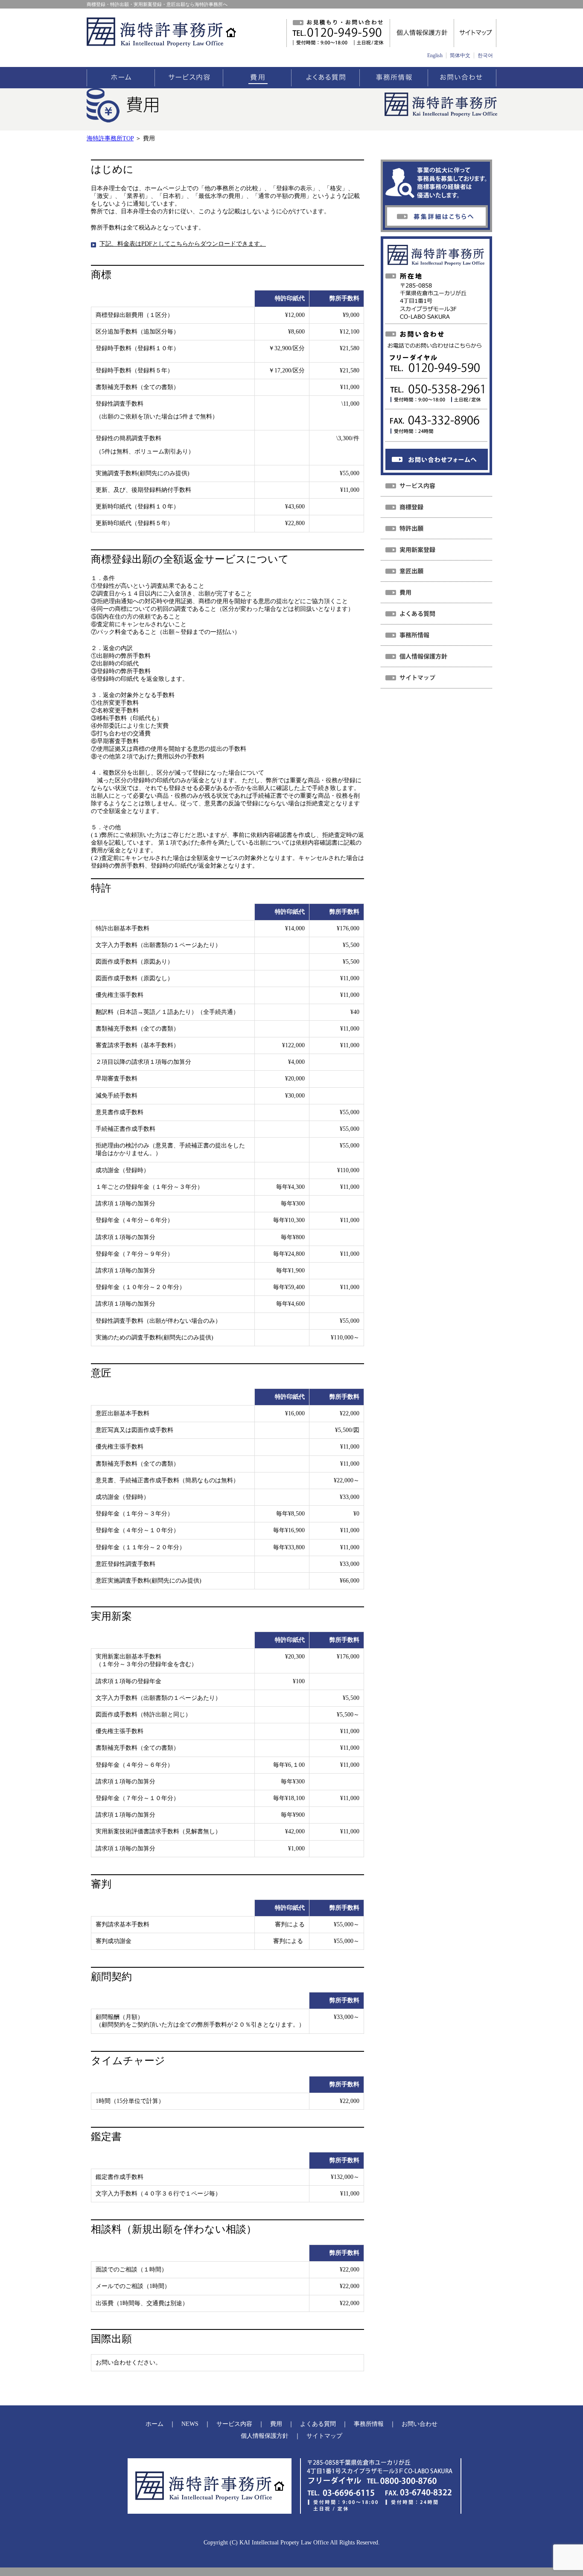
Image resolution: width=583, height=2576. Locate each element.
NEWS (190, 2424)
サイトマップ (324, 2436)
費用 (276, 2424)
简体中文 (460, 55)
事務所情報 (369, 2424)
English (435, 55)
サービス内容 (234, 2424)
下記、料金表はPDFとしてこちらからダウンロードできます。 (183, 244)
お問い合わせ (420, 2424)
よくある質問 (318, 2424)
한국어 (485, 55)
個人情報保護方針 (265, 2436)
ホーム (154, 2424)
